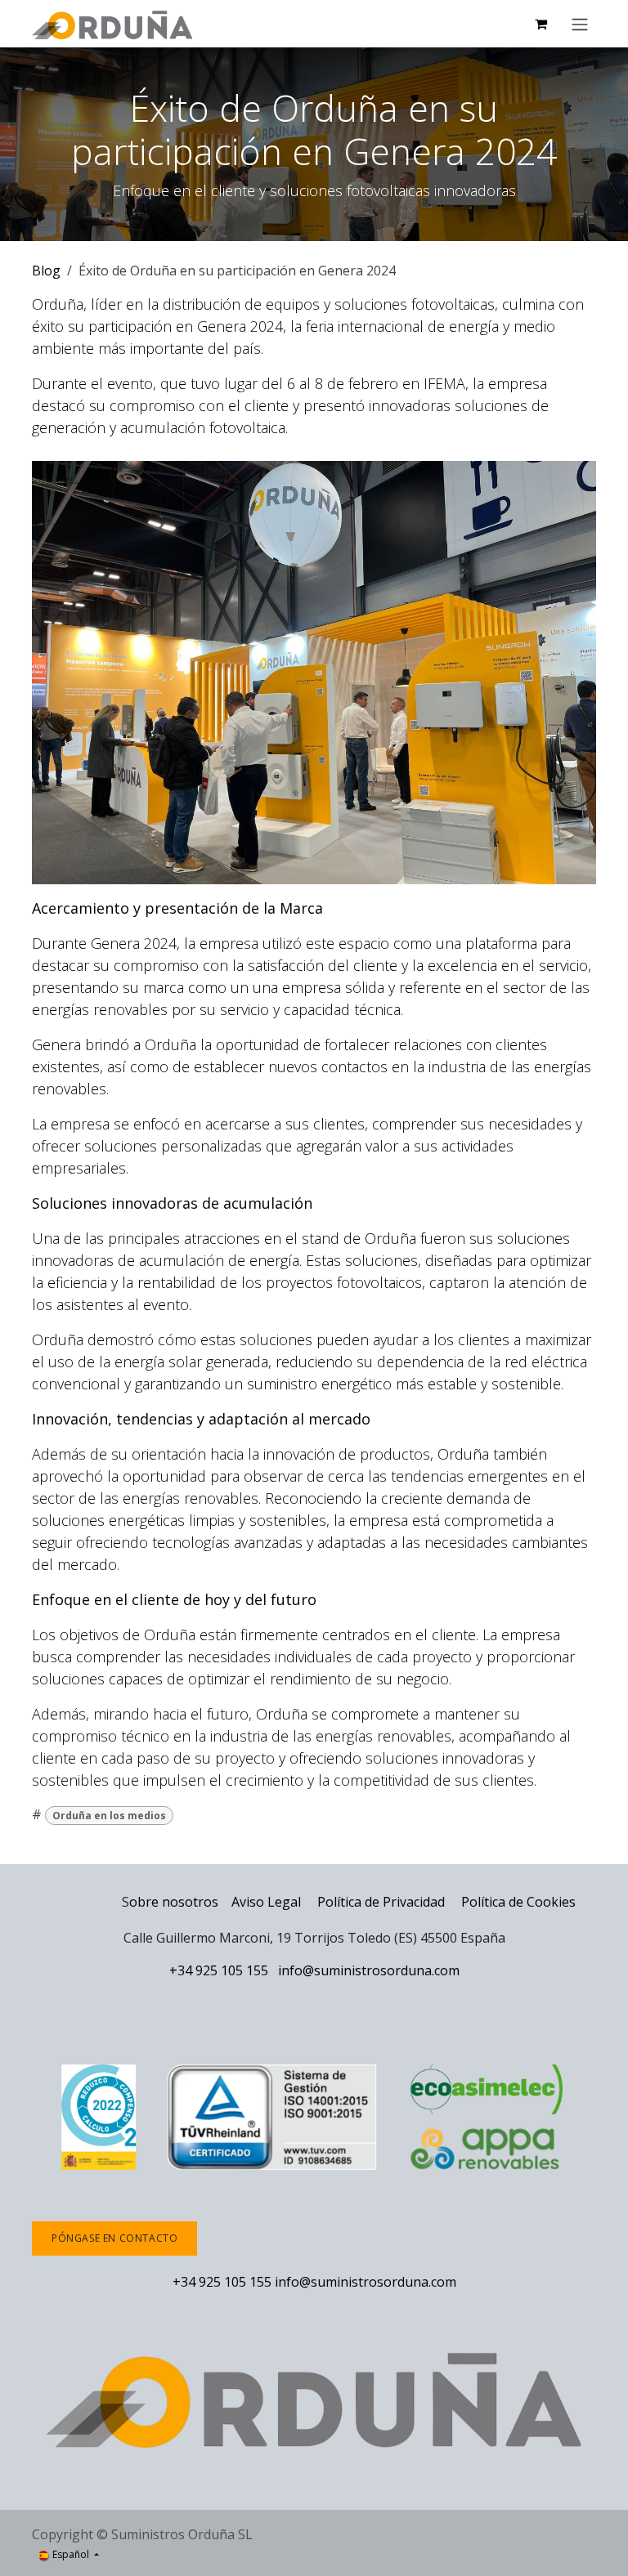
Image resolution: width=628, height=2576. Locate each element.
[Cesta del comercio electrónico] (541, 24)
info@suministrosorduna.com (369, 1970)
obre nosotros (174, 1902)
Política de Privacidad (383, 1902)
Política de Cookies (518, 1902)
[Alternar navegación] (580, 24)
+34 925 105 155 (219, 1970)
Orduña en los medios (109, 1816)
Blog (46, 271)
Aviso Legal (266, 1902)
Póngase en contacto (114, 2238)
